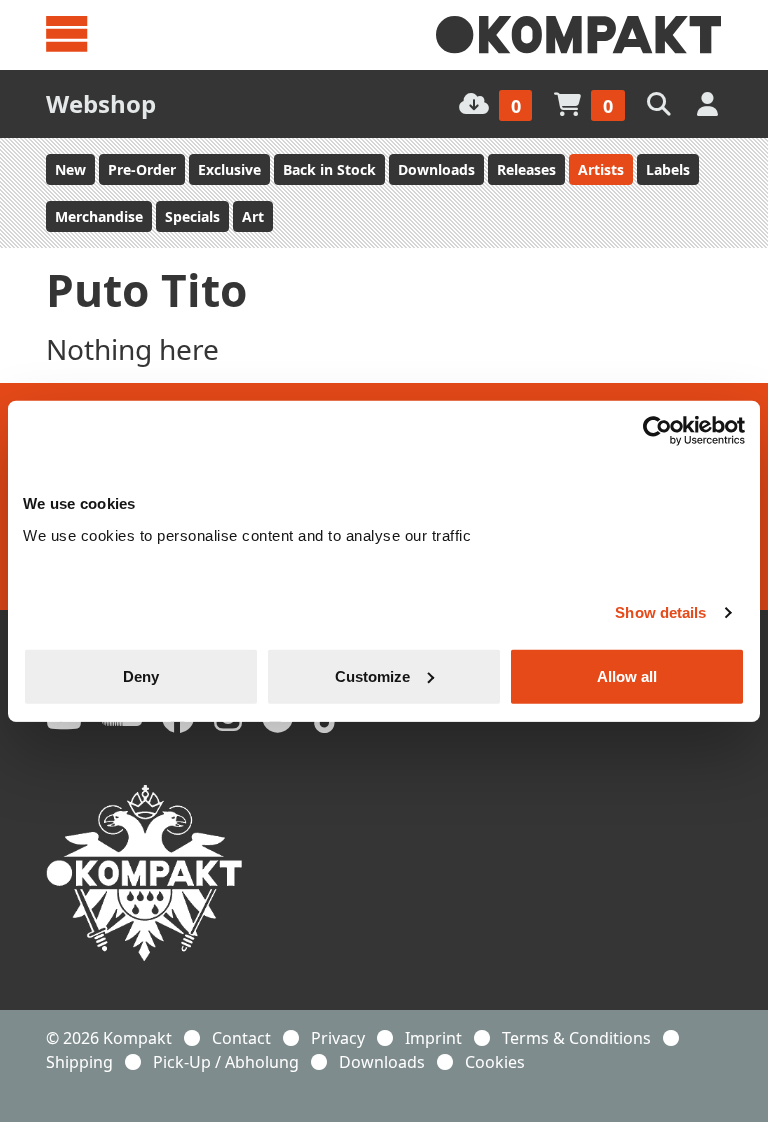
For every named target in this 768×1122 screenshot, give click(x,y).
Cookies (495, 1062)
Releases (526, 169)
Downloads (436, 169)
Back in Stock (329, 169)
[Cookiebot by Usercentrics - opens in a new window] (657, 431)
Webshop (101, 103)
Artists (601, 169)
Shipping (79, 1062)
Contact (241, 1038)
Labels (668, 169)
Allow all (627, 675)
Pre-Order (142, 169)
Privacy (338, 1038)
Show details (660, 612)
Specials (192, 216)
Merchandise (99, 216)
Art (253, 216)
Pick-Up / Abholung (226, 1062)
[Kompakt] (579, 35)
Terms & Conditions (576, 1038)
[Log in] (709, 103)
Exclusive (229, 169)
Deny (141, 675)
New (70, 169)
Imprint (433, 1038)
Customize (372, 675)
